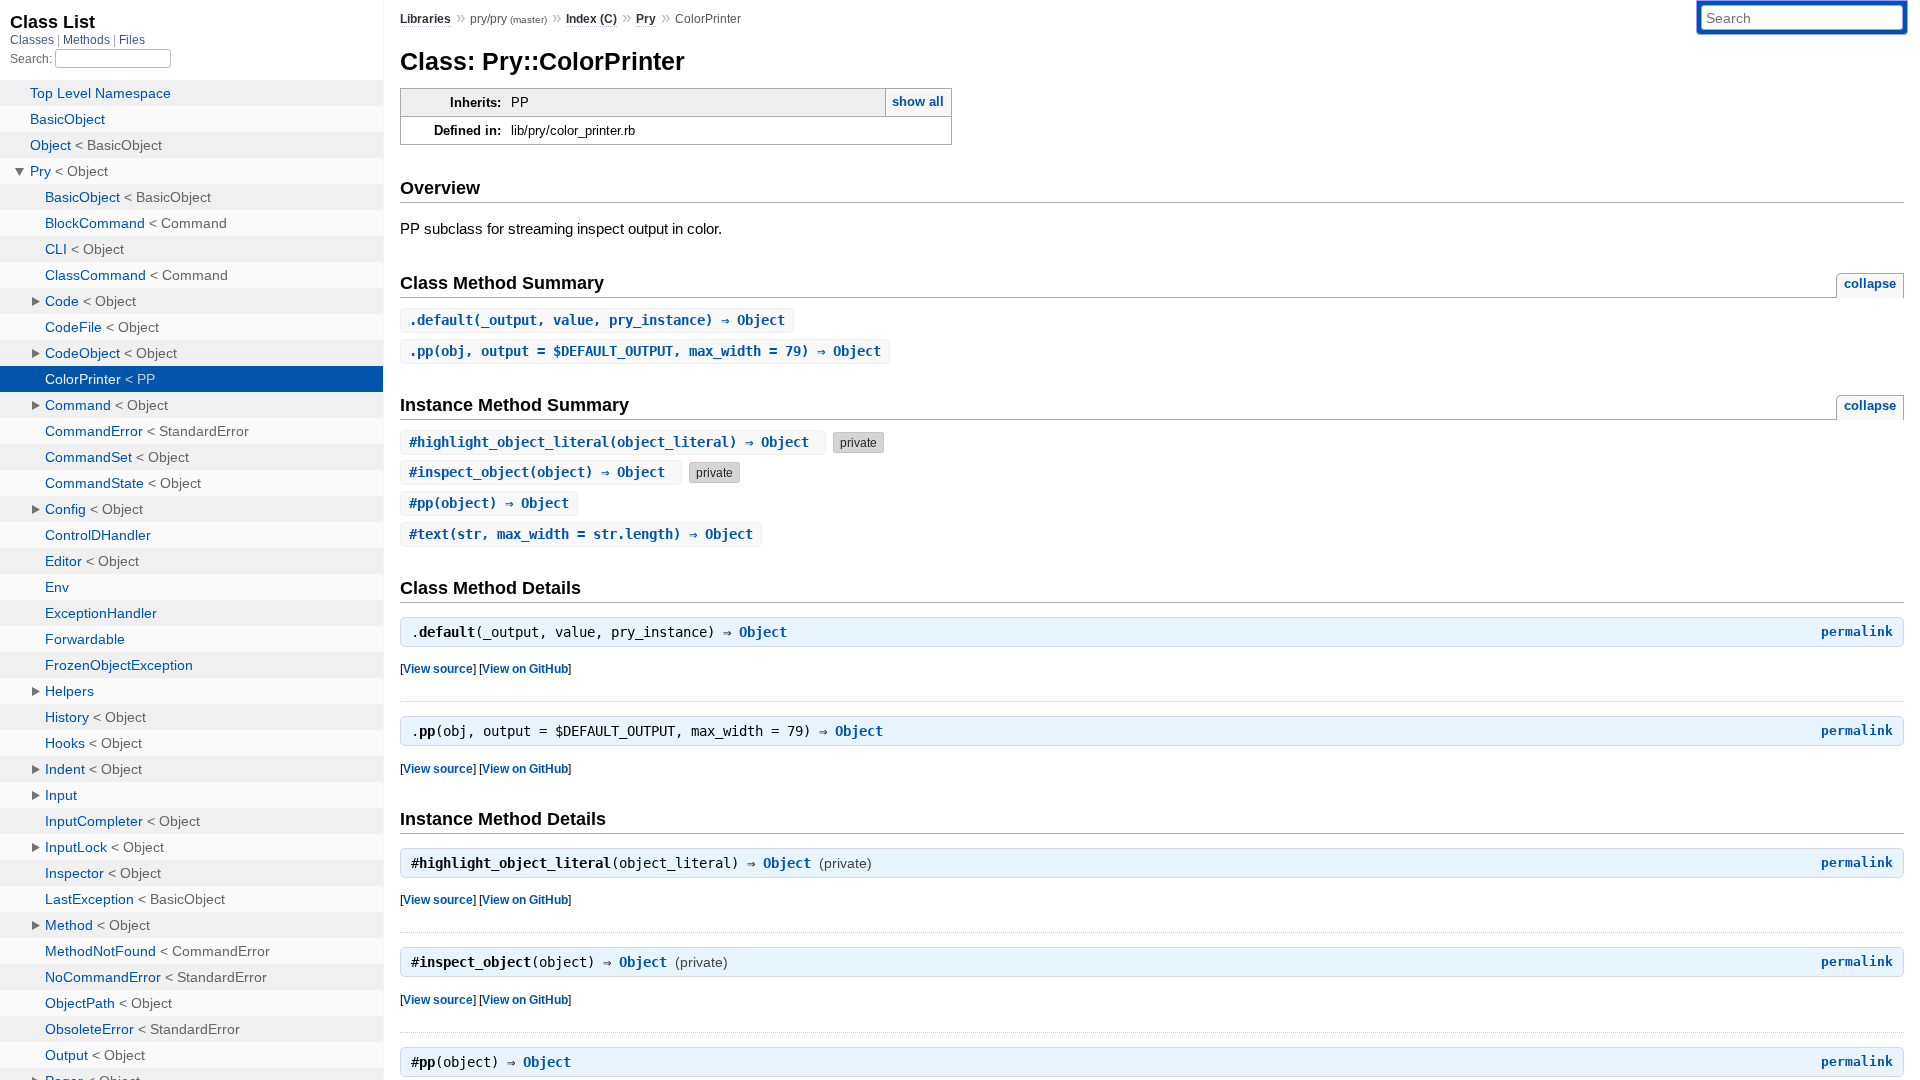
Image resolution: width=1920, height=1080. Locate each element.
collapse (1870, 283)
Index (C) (591, 19)
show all (918, 101)
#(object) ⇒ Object (541, 472)
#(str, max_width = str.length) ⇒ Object (581, 534)
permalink (1857, 631)
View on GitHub (525, 668)
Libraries (425, 19)
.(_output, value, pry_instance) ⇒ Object (597, 320)
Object (763, 632)
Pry (646, 19)
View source (438, 668)
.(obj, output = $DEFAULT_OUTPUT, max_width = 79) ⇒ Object (645, 351)
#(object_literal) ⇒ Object (613, 442)
